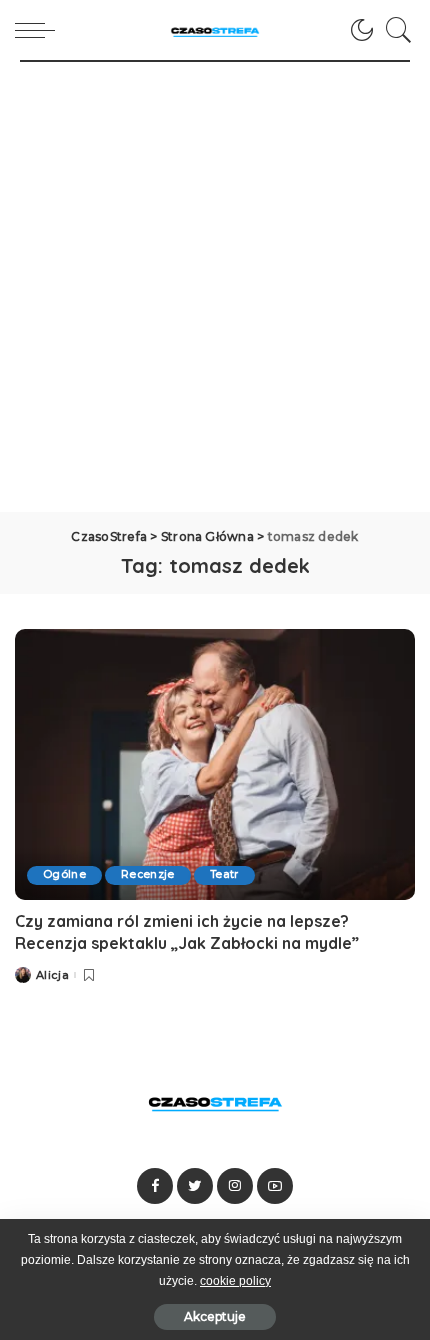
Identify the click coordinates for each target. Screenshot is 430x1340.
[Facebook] (155, 1186)
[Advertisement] (215, 287)
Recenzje (148, 874)
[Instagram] (235, 1186)
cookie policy (235, 1281)
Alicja (52, 975)
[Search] (394, 30)
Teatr (224, 874)
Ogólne (64, 874)
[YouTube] (275, 1186)
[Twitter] (195, 1186)
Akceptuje (215, 1316)
